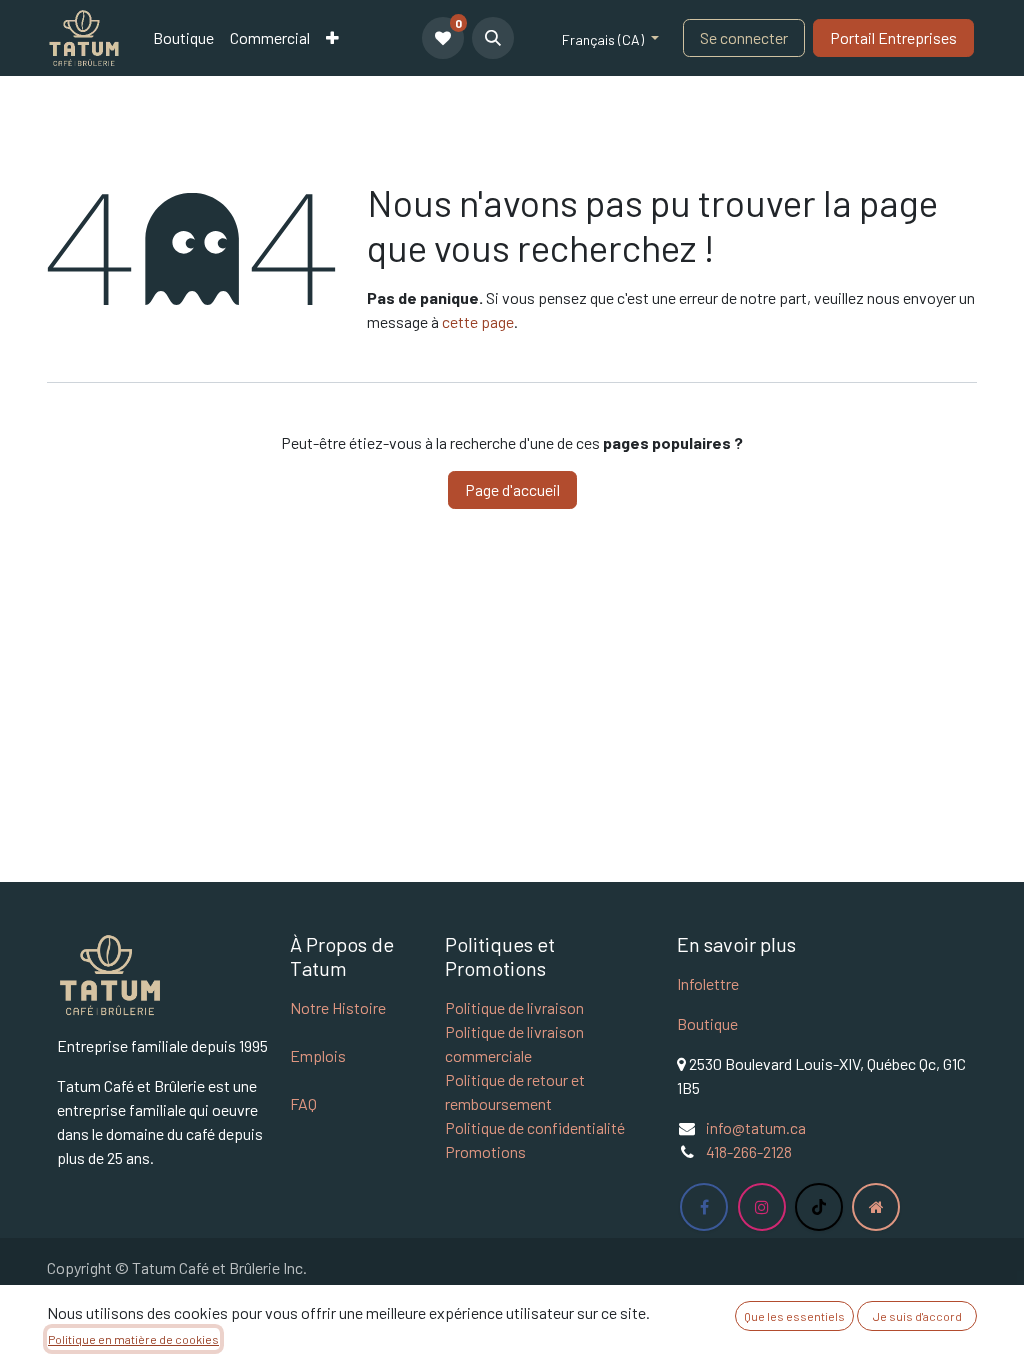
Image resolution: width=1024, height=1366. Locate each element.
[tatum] (876, 1207)
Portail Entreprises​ (893, 37)
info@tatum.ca (756, 1127)
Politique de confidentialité (535, 1127)
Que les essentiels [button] (794, 1316)
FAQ (303, 1103)
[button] (493, 38)
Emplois (318, 1055)
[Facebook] (704, 1207)
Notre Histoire (338, 1007)
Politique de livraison (514, 1007)
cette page (478, 321)
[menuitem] (183, 38)
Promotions (485, 1151)
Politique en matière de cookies (133, 1339)
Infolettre (708, 983)
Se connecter (744, 37)
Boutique (707, 1023)
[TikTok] (819, 1207)
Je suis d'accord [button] (917, 1316)
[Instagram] (762, 1207)
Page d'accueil (512, 489)
